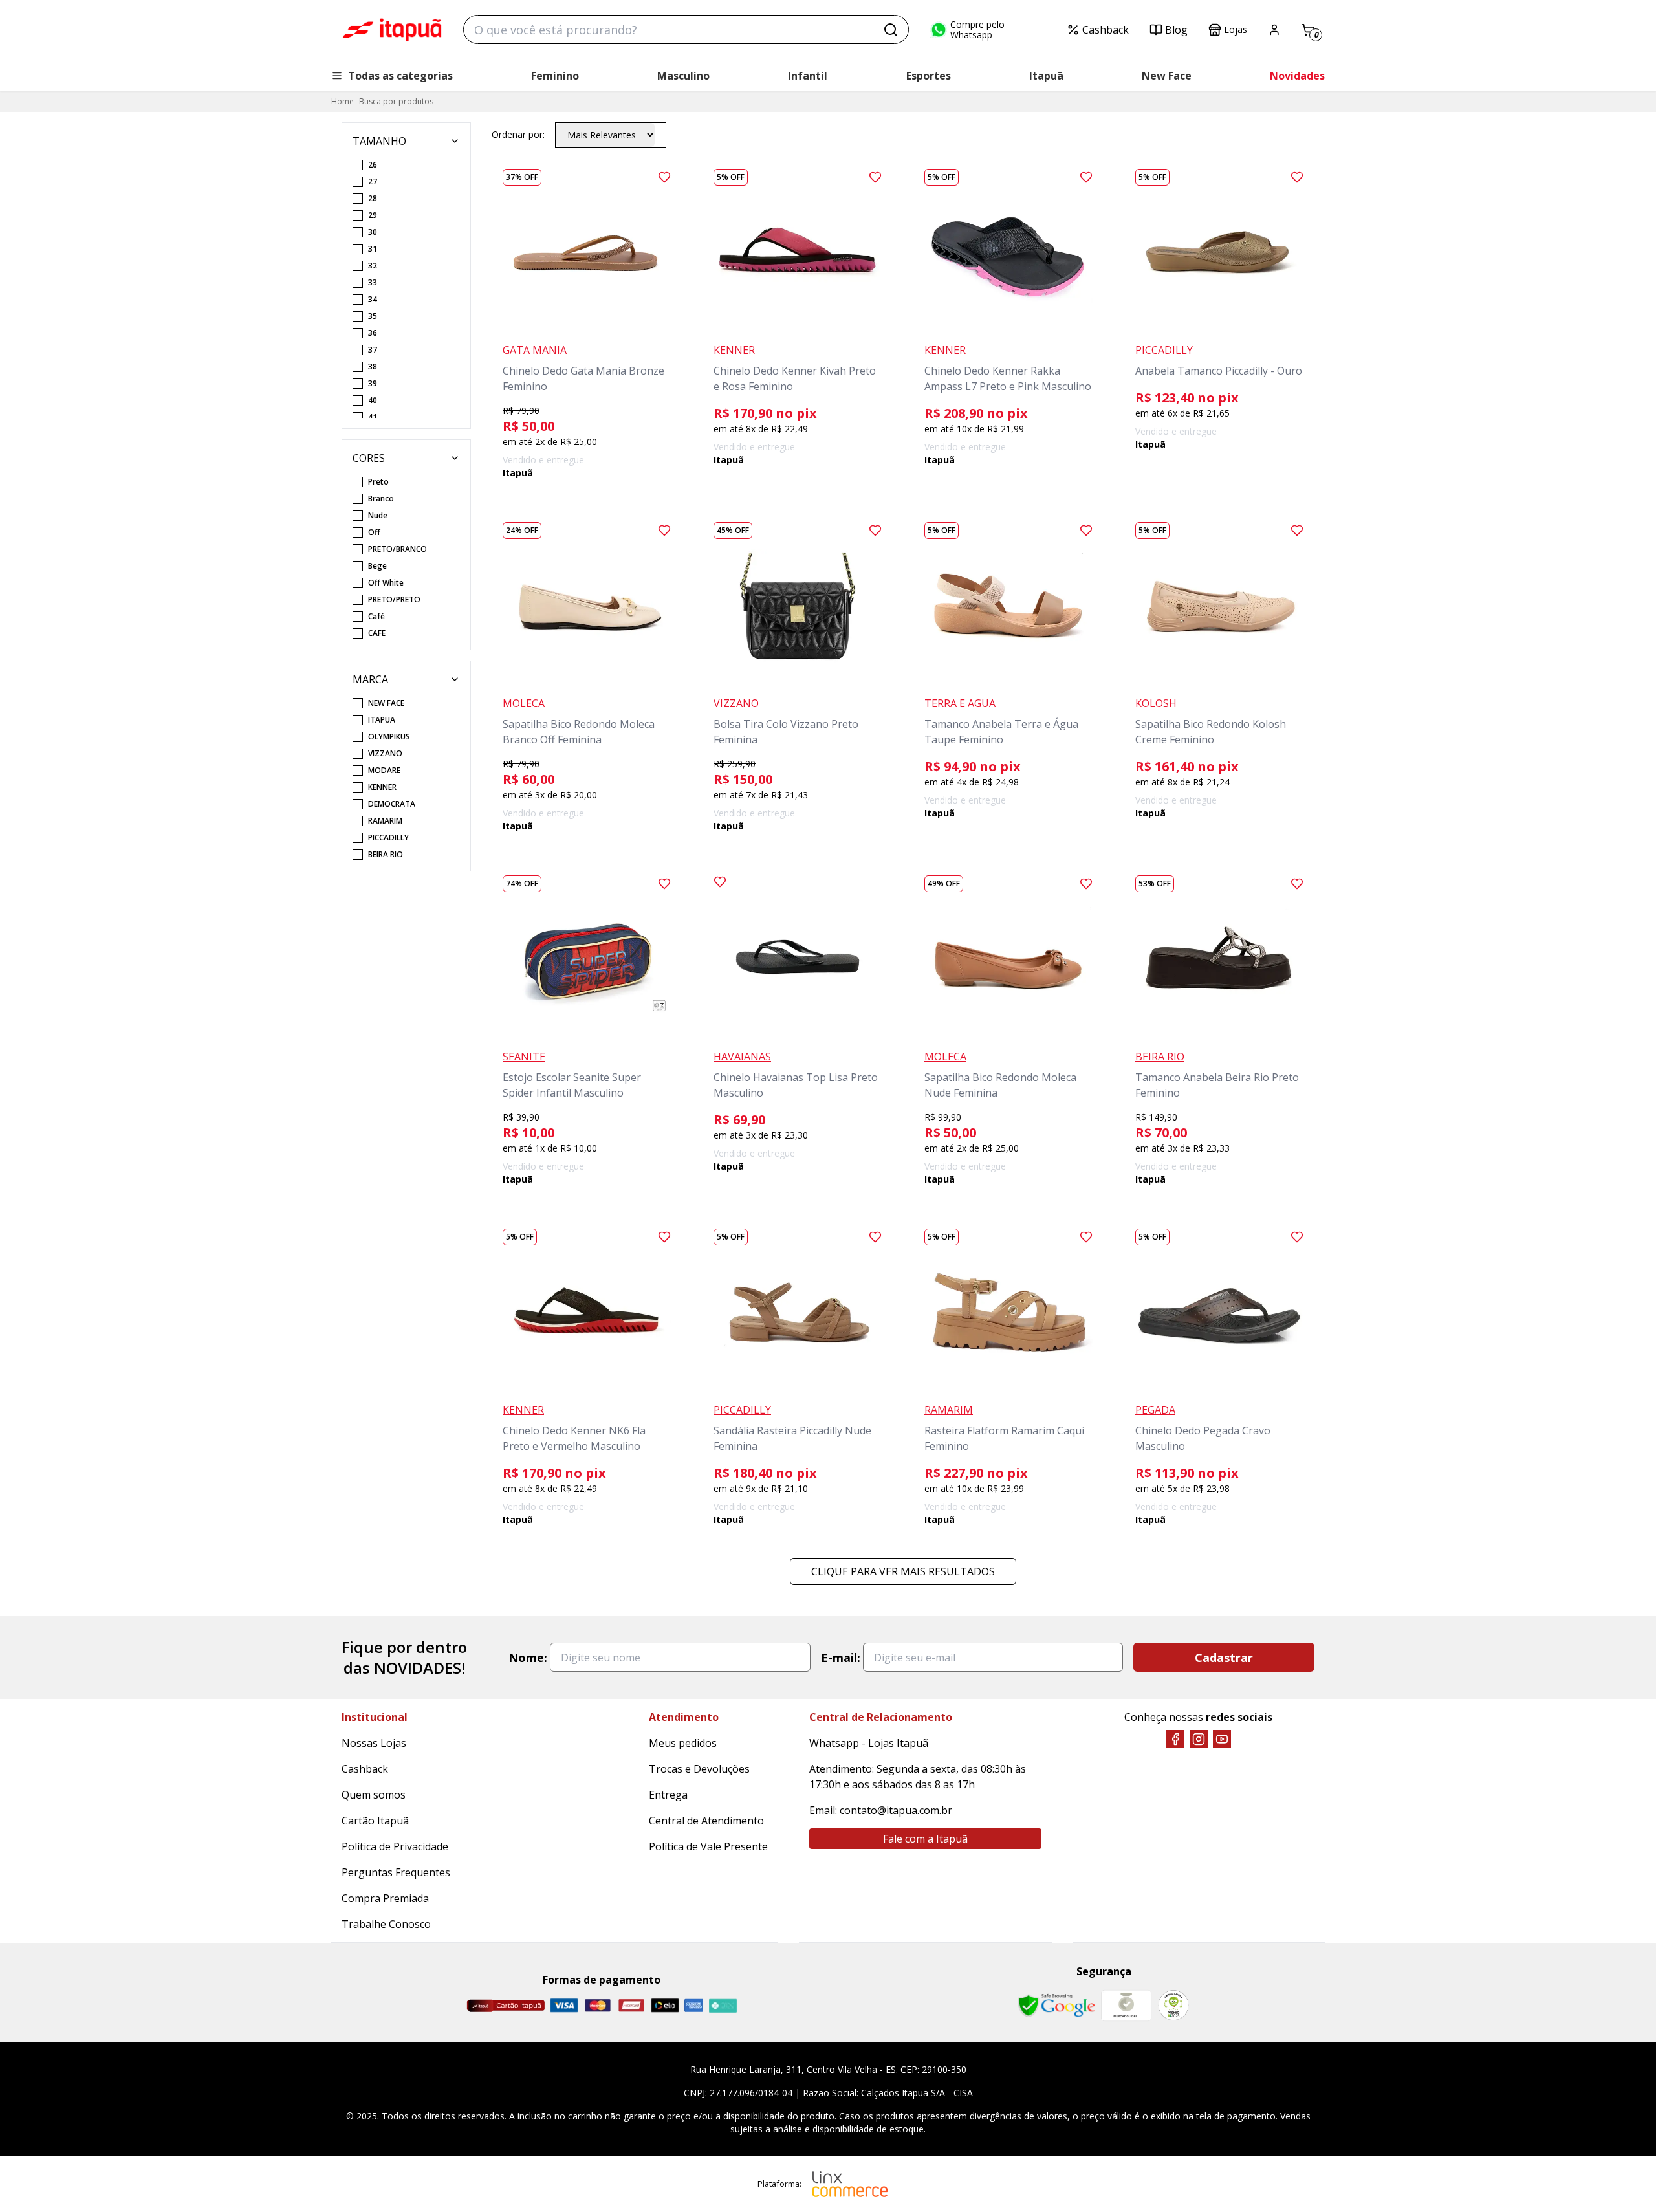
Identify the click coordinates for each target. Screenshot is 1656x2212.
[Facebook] (1175, 1739)
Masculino (683, 76)
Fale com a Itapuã (925, 1839)
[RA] (1173, 2005)
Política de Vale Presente (708, 1846)
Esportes (929, 76)
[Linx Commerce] (850, 2184)
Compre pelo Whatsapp (977, 30)
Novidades (1297, 76)
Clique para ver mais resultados (903, 1571)
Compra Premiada (385, 1898)
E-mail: (841, 1658)
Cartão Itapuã (375, 1821)
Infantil (808, 76)
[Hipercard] (631, 2005)
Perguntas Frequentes (396, 1872)
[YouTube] (1222, 1739)
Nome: (528, 1658)
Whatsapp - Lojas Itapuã (869, 1743)
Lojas (1236, 29)
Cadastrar (1224, 1658)
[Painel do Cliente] (1274, 30)
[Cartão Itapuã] (506, 2006)
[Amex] (694, 2005)
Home (343, 101)
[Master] (598, 2005)
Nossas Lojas (374, 1743)
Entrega (668, 1795)
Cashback (1106, 30)
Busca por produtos (396, 101)
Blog (1176, 30)
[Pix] (723, 2006)
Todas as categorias (400, 76)
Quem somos (374, 1795)
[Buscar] (891, 30)
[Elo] (665, 2005)
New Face (1167, 76)
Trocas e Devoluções (699, 1769)
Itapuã (1046, 76)
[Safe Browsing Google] (1056, 2006)
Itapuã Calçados (392, 30)
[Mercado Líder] (1126, 2006)
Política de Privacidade (395, 1846)
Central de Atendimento (706, 1821)
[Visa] (564, 2005)
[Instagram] (1199, 1739)
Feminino (555, 76)
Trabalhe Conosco (386, 1924)
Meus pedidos (683, 1743)
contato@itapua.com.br (896, 1810)
